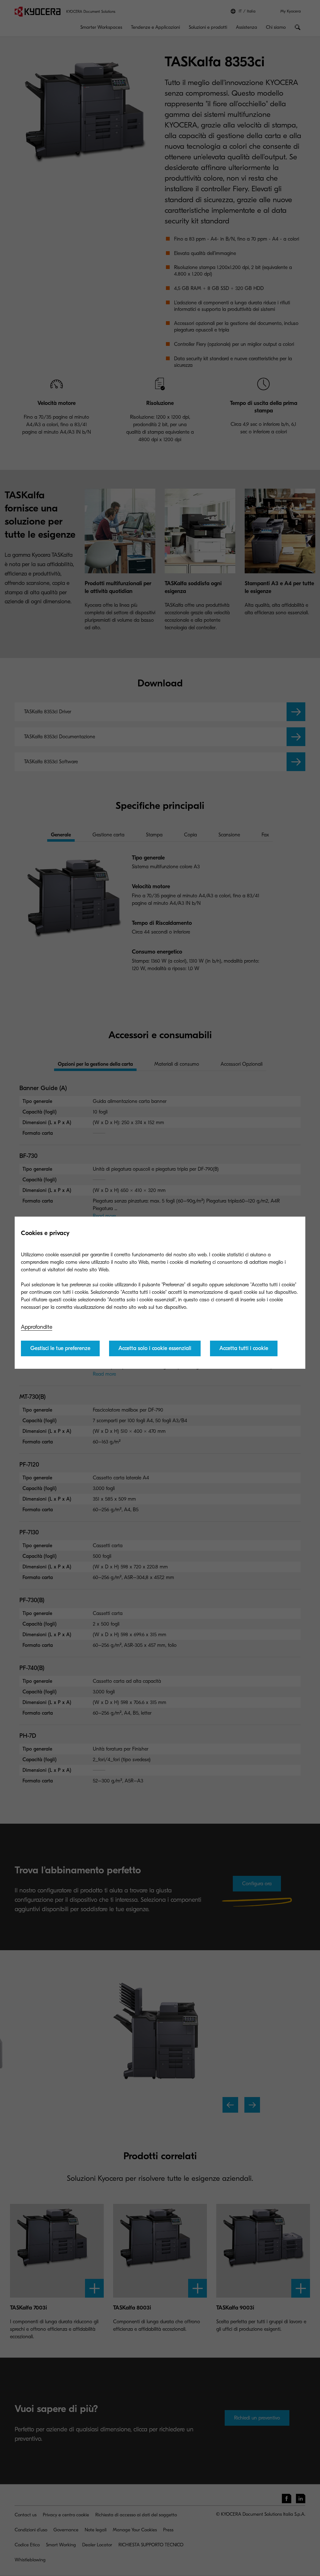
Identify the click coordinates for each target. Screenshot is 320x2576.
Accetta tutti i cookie (244, 1348)
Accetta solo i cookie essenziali (155, 1348)
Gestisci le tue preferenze (60, 1348)
